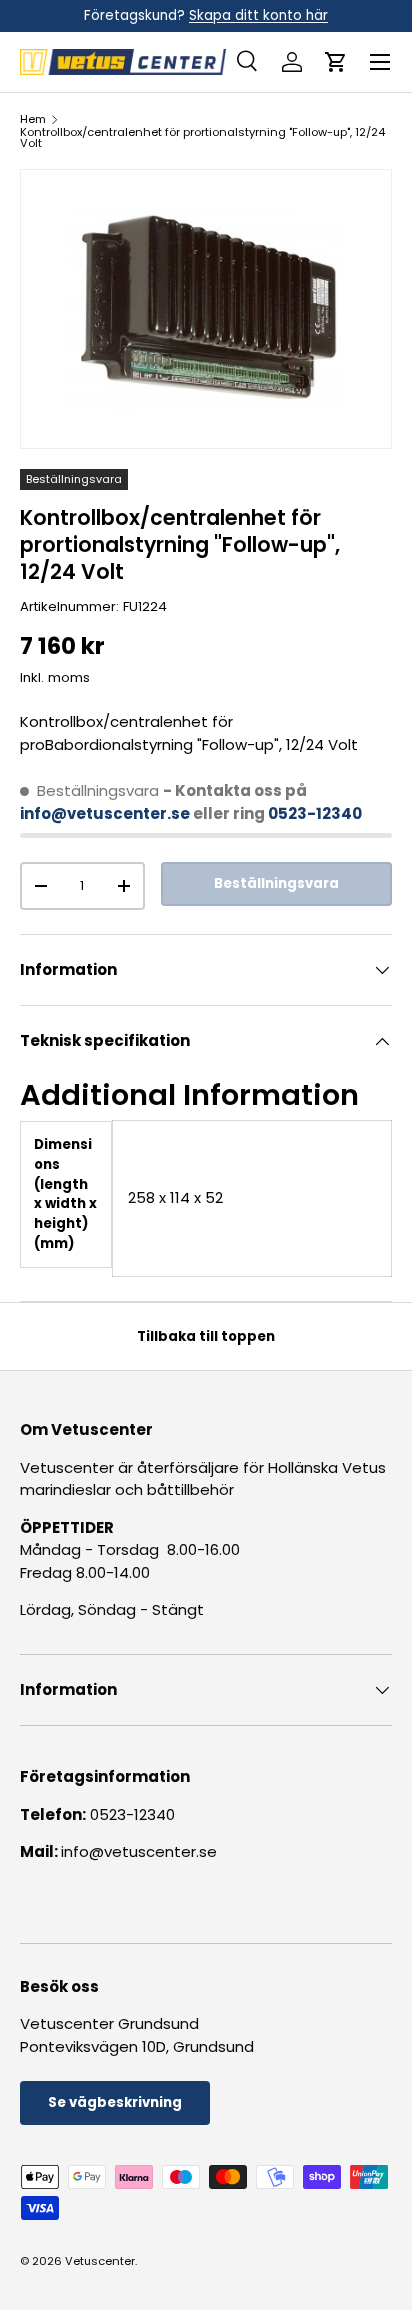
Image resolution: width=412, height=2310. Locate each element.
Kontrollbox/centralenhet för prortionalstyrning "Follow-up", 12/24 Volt (202, 138)
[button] (336, 62)
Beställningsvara (276, 883)
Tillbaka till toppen (206, 1336)
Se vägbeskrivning (115, 2102)
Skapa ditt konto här (258, 15)
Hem (33, 119)
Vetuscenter (100, 2261)
